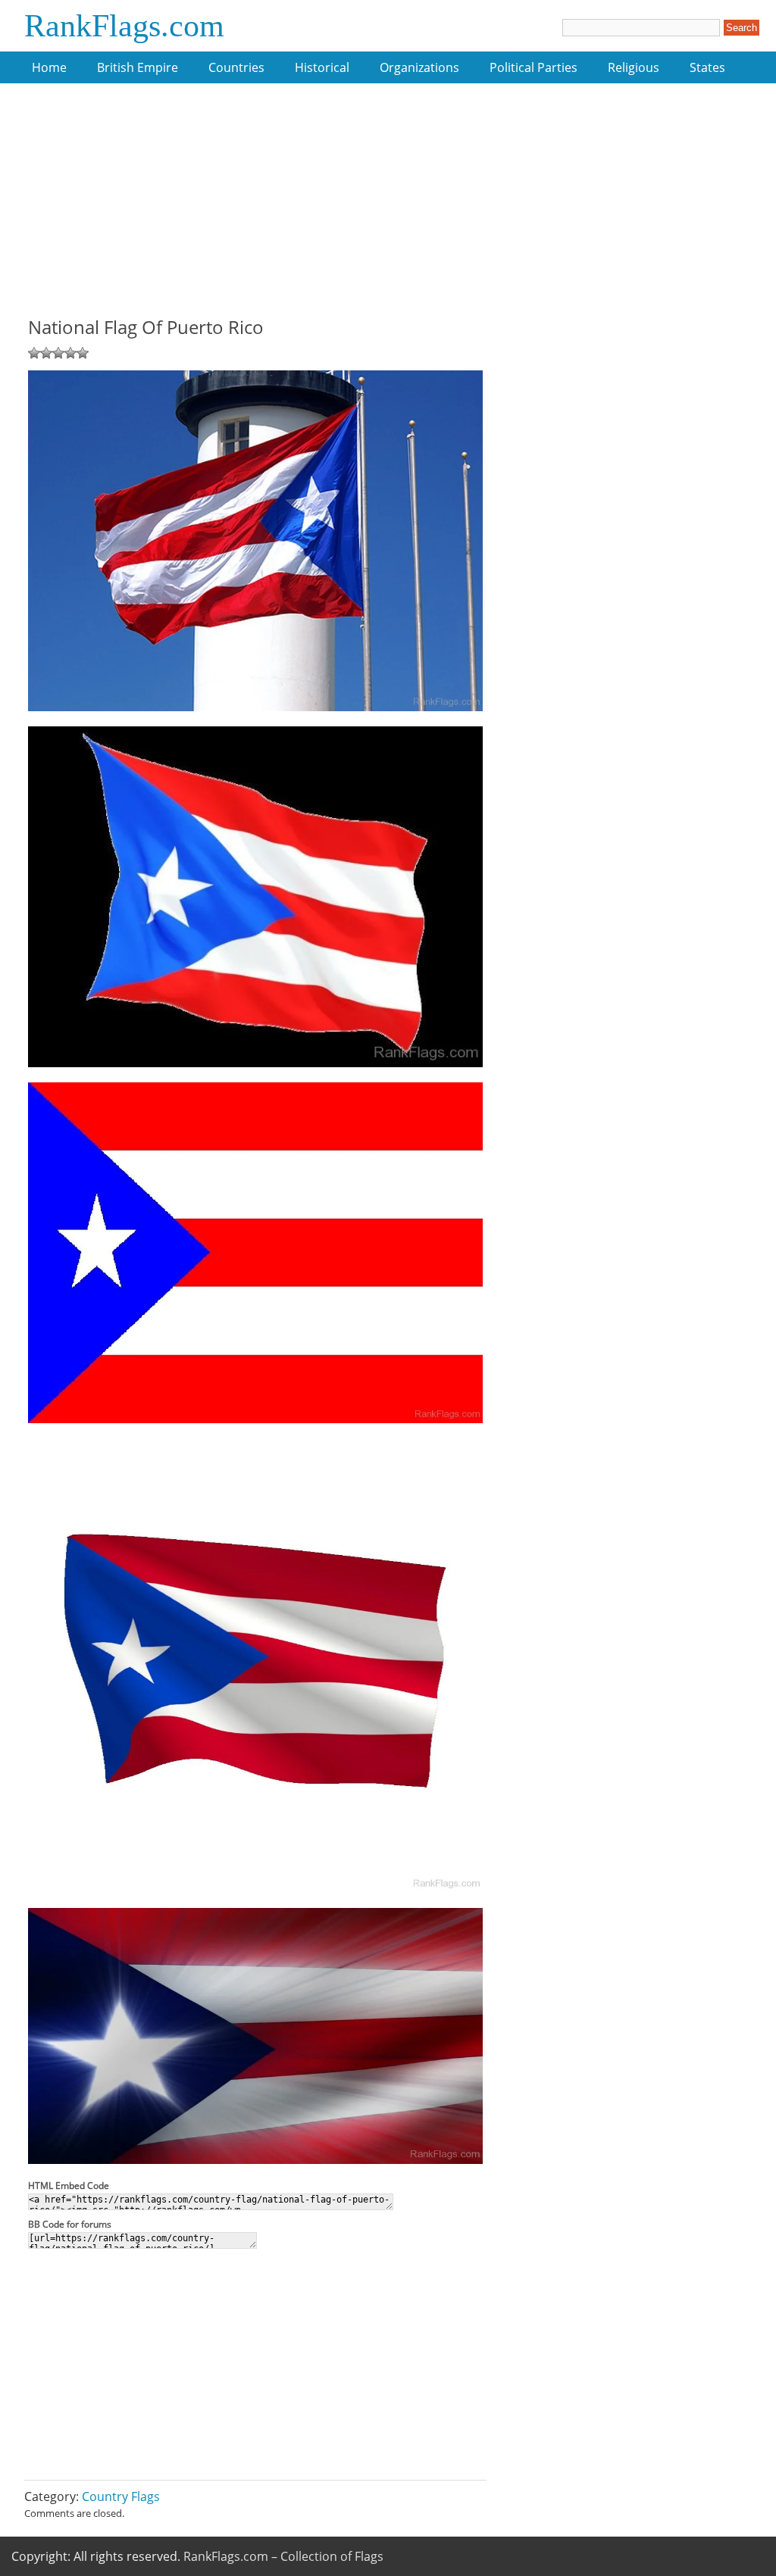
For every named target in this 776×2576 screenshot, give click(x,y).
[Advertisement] (255, 208)
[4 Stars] (70, 353)
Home (49, 67)
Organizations (419, 67)
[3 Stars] (58, 353)
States (707, 67)
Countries (236, 67)
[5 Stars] (83, 353)
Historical (322, 67)
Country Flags (121, 2496)
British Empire (138, 67)
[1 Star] (34, 353)
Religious (634, 67)
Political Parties (533, 67)
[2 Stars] (46, 353)
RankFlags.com (124, 26)
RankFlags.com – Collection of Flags (283, 2556)
